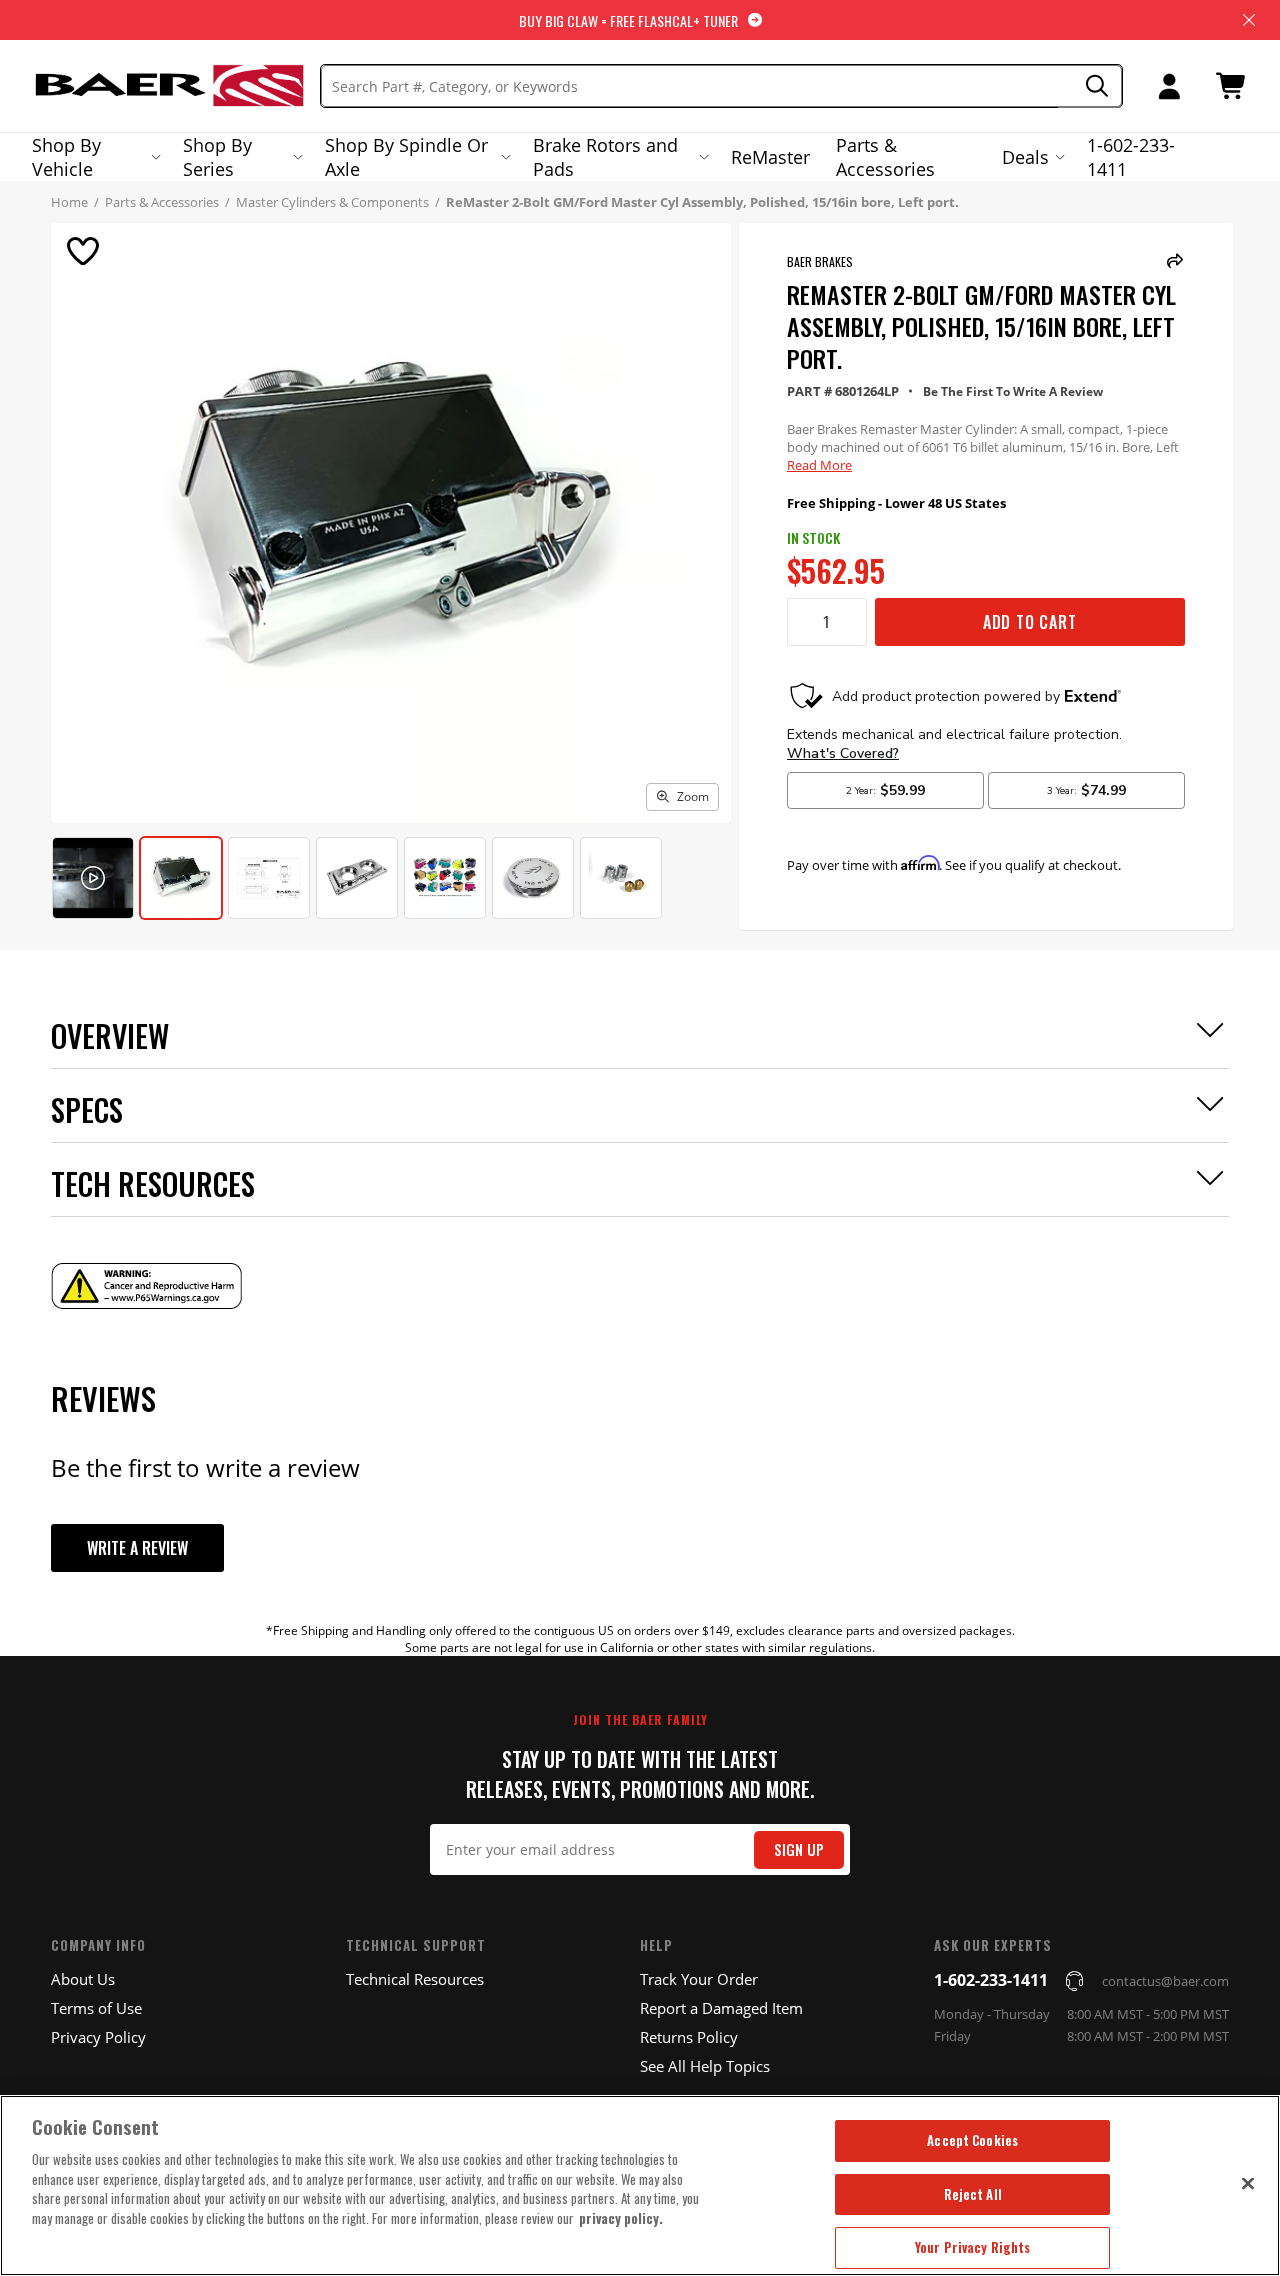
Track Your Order (699, 1979)
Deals (1025, 157)
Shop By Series (217, 157)
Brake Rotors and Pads (605, 157)
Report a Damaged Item (721, 2008)
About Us (83, 1979)
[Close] (1248, 2183)
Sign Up (799, 1849)
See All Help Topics (705, 2066)
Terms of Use (96, 2008)
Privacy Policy (98, 2037)
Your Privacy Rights (972, 2247)
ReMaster (770, 157)
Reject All (973, 2194)
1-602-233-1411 (1131, 157)
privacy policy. (621, 2218)
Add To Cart (1030, 622)
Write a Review (137, 1548)
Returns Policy (689, 2037)
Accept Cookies (972, 2140)
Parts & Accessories (885, 157)
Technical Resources (415, 1979)
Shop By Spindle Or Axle (406, 157)
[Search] (1090, 86)
